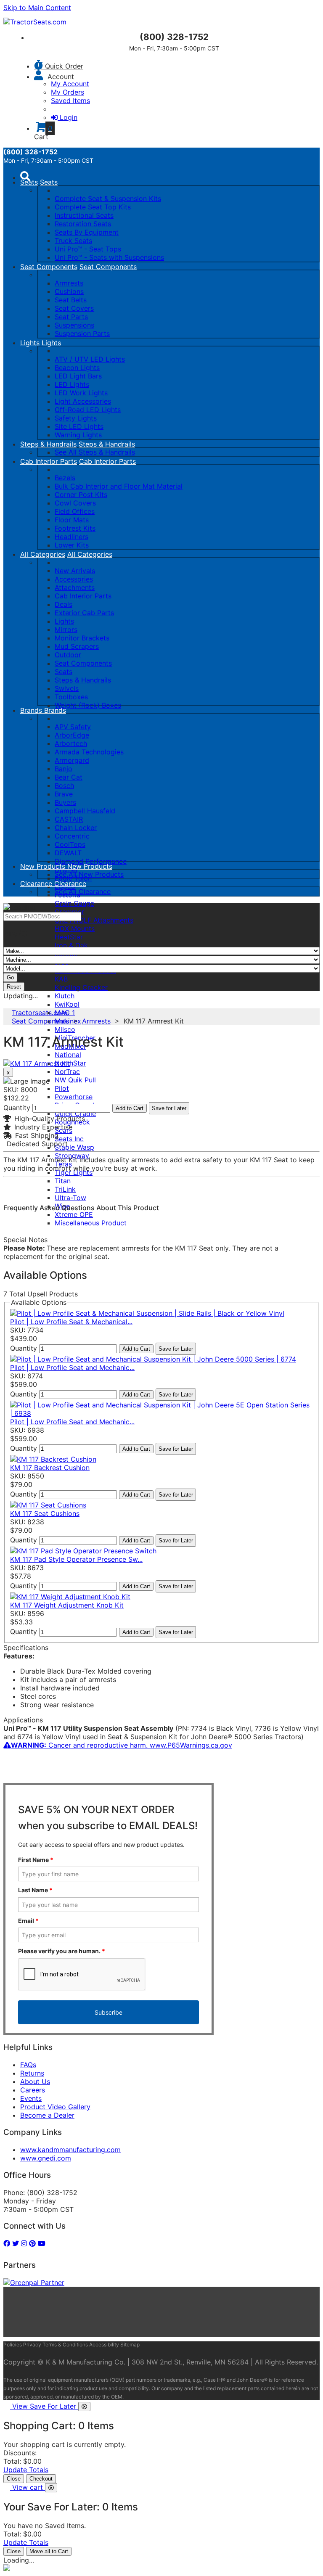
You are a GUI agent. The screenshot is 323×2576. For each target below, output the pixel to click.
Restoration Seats (83, 224)
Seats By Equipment (87, 232)
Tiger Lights (74, 1172)
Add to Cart (130, 1108)
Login (69, 117)
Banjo (64, 769)
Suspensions (74, 325)
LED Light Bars (78, 376)
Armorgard (72, 760)
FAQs (28, 2065)
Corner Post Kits (81, 495)
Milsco (65, 1029)
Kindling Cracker (81, 987)
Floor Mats (72, 520)
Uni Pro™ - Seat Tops (88, 249)
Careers (33, 2090)
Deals (64, 604)
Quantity (17, 1108)
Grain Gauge (74, 903)
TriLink (65, 1189)
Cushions (69, 291)
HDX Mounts (75, 928)
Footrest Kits (75, 528)
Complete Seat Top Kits (93, 207)
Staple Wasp (74, 1147)
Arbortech (71, 743)
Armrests (69, 283)
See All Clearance (83, 891)
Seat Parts (71, 317)
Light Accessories (83, 401)
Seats (29, 182)
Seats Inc (69, 1139)
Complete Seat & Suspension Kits (108, 198)
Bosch (64, 785)
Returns (32, 2073)
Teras (63, 1164)
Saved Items (70, 101)
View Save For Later (45, 2406)
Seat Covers (74, 308)
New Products (44, 866)
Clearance (37, 883)
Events (31, 2098)
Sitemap (130, 2345)
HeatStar (69, 937)
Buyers (65, 802)
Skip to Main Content (37, 8)
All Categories (43, 554)
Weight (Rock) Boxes (88, 705)
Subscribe (109, 2012)
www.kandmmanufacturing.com (70, 2150)
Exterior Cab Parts (84, 613)
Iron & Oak (71, 945)
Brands (32, 710)
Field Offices (75, 511)
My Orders (68, 92)
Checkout (41, 2479)
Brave (64, 794)
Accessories (74, 579)
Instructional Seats (84, 215)
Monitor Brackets (82, 638)
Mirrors (66, 629)
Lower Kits (72, 545)
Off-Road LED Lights (88, 410)
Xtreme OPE (74, 1214)
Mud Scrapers (77, 646)
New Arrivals (75, 571)
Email (28, 1921)
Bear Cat (69, 777)
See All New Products (89, 874)
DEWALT (68, 853)
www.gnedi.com (46, 2158)
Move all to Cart (49, 2551)
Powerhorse (74, 1097)
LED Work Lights (81, 393)
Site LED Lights (79, 426)
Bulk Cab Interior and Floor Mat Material (119, 486)
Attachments (75, 587)
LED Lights (72, 384)
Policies (13, 2345)
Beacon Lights (77, 368)
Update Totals (26, 2470)
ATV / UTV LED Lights (90, 359)
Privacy (32, 2345)
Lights (30, 343)
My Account (70, 84)
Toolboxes (71, 697)
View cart (29, 2487)
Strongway (72, 1156)
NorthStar (70, 1063)
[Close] (84, 2407)
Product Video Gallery (55, 2107)
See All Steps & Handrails (95, 452)
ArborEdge (72, 735)
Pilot (62, 1088)
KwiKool (67, 1004)
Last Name (35, 1890)
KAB (61, 979)
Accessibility (104, 2345)
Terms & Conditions (65, 2345)
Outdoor (68, 655)
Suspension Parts (82, 333)
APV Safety (73, 727)
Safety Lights (76, 418)
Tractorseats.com (40, 1013)
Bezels (65, 478)
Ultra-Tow (70, 1198)
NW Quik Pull (75, 1080)
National (68, 1055)
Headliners (71, 537)
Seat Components (49, 267)
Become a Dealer (47, 2115)
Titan (63, 1181)
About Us (35, 2081)
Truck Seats (73, 241)
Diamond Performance (91, 861)
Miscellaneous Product (91, 1223)
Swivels (67, 688)
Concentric (72, 836)
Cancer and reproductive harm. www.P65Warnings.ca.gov (122, 1745)
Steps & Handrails (48, 444)
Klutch (65, 996)
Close (14, 2479)
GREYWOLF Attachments (94, 920)
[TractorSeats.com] (35, 22)
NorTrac (67, 1071)
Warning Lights (78, 435)
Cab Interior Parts (49, 461)
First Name (36, 1860)
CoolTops (70, 844)
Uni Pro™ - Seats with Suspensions (109, 257)
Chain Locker (76, 828)
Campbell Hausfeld (85, 811)
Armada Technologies (89, 752)
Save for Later (169, 1108)
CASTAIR (69, 819)
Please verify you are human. (62, 1951)
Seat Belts (71, 300)
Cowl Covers (75, 503)
